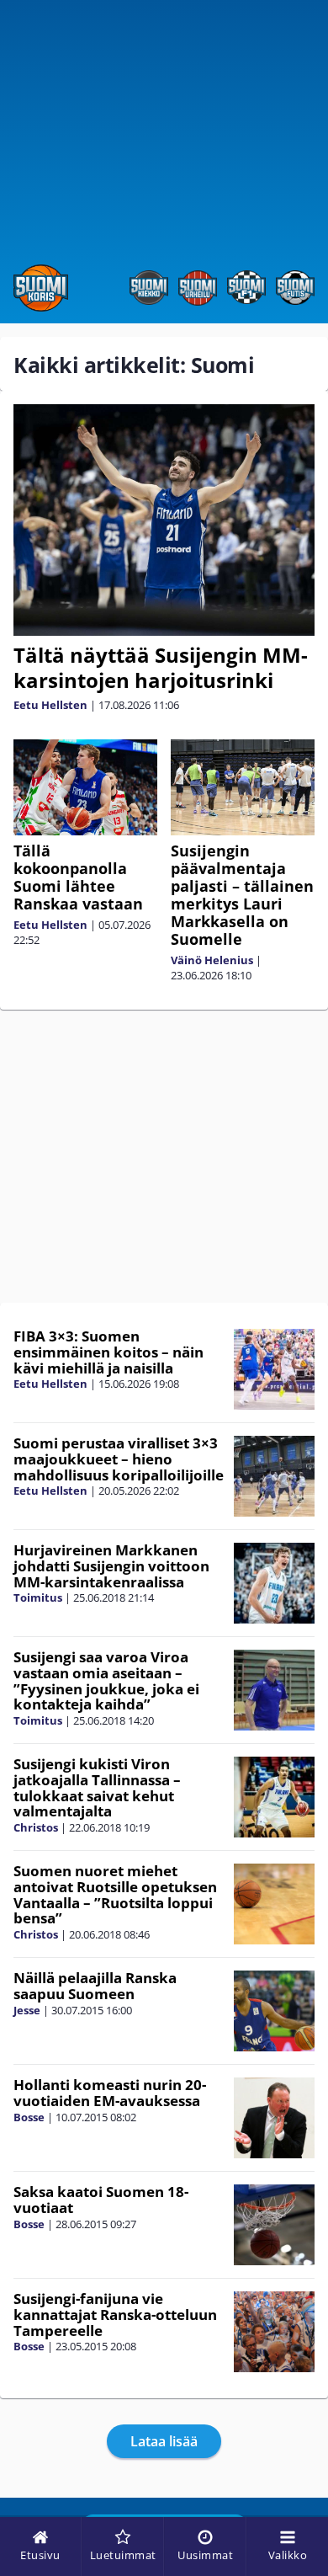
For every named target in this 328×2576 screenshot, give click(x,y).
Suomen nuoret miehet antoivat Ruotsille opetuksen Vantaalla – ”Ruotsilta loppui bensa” (115, 1894)
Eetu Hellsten (50, 705)
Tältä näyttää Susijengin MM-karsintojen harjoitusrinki (161, 667)
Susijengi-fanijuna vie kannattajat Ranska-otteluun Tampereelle (115, 2314)
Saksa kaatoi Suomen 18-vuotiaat (101, 2200)
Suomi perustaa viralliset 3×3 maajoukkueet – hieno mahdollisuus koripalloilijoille (119, 1459)
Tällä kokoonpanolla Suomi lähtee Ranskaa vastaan (78, 877)
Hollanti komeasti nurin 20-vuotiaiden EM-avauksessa (110, 2093)
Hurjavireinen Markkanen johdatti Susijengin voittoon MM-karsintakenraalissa (111, 1565)
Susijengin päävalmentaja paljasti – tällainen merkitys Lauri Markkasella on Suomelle (242, 895)
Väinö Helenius (212, 960)
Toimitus (38, 1597)
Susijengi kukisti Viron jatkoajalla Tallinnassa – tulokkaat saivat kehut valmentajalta (97, 1787)
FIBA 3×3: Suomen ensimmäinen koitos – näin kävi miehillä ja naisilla (108, 1352)
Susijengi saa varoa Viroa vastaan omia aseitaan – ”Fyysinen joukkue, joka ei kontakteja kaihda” (106, 1680)
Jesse (27, 2010)
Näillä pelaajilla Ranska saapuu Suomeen (95, 1986)
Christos (36, 1827)
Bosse (29, 2117)
